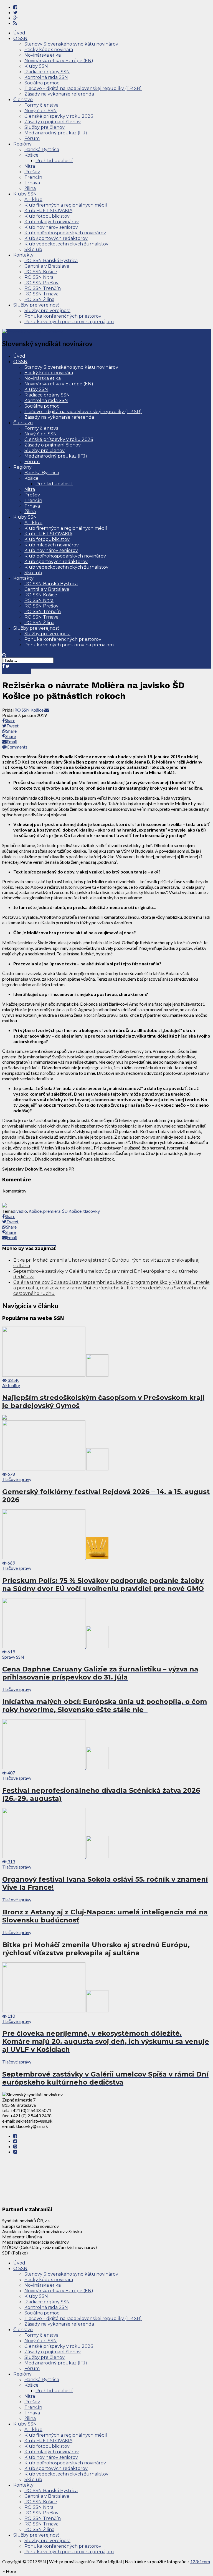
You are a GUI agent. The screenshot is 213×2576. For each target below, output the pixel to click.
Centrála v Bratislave (47, 266)
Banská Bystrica (42, 150)
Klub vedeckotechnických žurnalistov (66, 244)
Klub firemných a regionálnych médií (66, 205)
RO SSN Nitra (39, 277)
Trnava (32, 183)
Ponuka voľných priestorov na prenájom (69, 322)
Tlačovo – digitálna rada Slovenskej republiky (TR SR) (83, 88)
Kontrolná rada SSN (46, 77)
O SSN (20, 38)
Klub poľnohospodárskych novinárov (65, 233)
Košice (31, 155)
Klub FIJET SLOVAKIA (48, 211)
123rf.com (200, 2561)
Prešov (32, 172)
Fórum (32, 138)
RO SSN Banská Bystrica (51, 261)
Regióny (22, 144)
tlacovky (92, 1211)
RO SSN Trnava (41, 294)
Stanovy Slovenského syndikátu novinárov (71, 44)
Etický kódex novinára (49, 50)
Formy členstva (41, 105)
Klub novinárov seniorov (51, 227)
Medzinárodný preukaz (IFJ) (56, 133)
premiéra (52, 1211)
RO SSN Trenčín (43, 288)
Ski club (33, 249)
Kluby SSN (36, 66)
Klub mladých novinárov (52, 222)
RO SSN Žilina (39, 299)
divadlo (20, 1211)
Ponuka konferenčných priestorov (63, 316)
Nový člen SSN (41, 111)
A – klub (33, 199)
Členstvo (23, 100)
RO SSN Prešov (41, 283)
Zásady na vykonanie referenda (59, 94)
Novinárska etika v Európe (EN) (59, 61)
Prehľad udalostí (54, 161)
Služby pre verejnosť (36, 305)
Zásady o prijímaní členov (53, 122)
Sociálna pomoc (42, 83)
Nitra (30, 166)
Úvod (19, 33)
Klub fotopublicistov (47, 216)
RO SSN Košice (41, 272)
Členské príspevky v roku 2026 (59, 116)
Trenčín (33, 177)
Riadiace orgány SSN (47, 72)
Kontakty (23, 255)
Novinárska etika (43, 55)
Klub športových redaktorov (56, 238)
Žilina (30, 188)
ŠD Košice (72, 1211)
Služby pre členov (45, 127)
